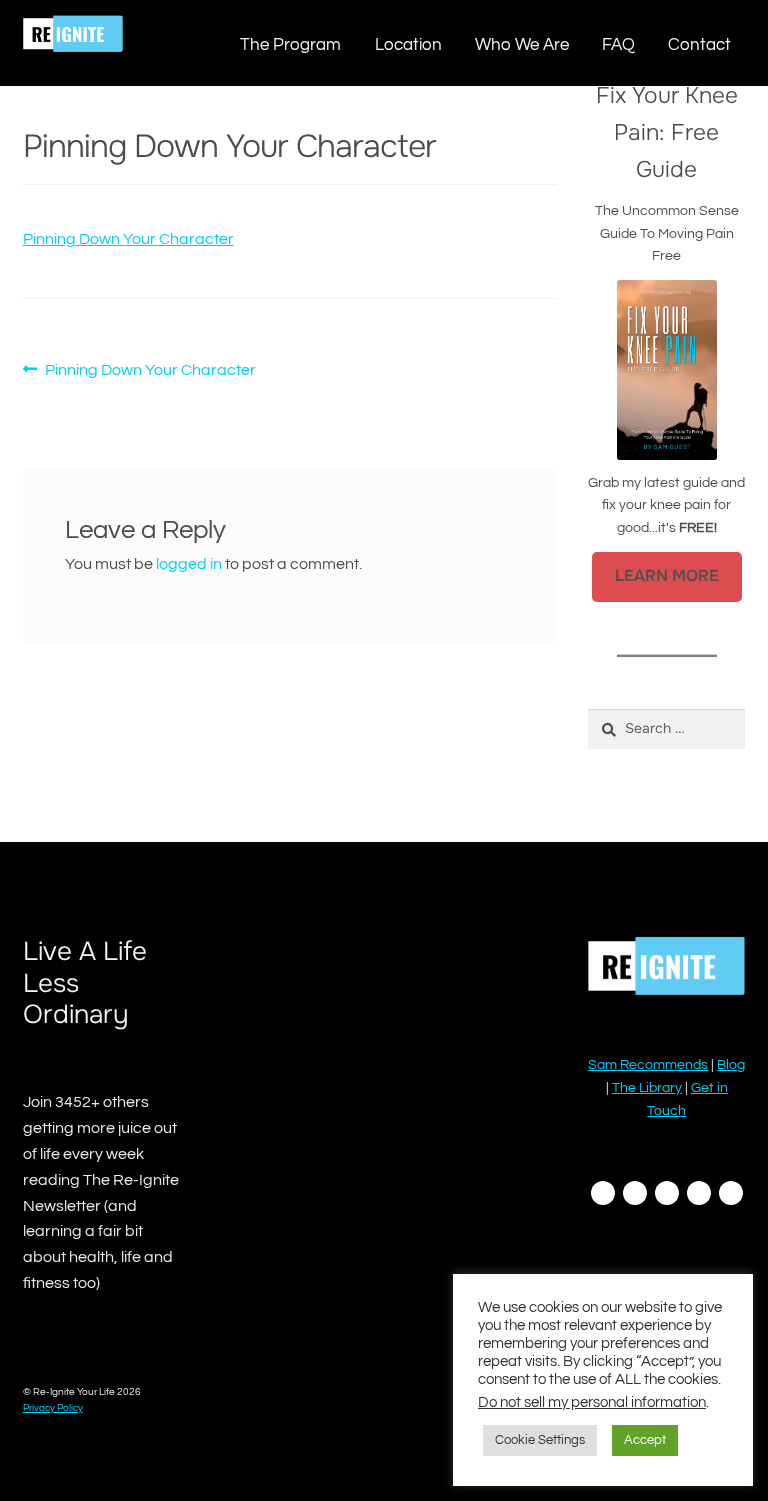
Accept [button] (645, 1440)
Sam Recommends (648, 1065)
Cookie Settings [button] (540, 1440)
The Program (290, 44)
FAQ (618, 44)
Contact (699, 44)
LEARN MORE (667, 576)
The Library (647, 1088)
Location (408, 44)
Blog (731, 1065)
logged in (189, 564)
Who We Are (522, 44)
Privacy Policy (53, 1408)
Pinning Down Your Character (128, 239)
